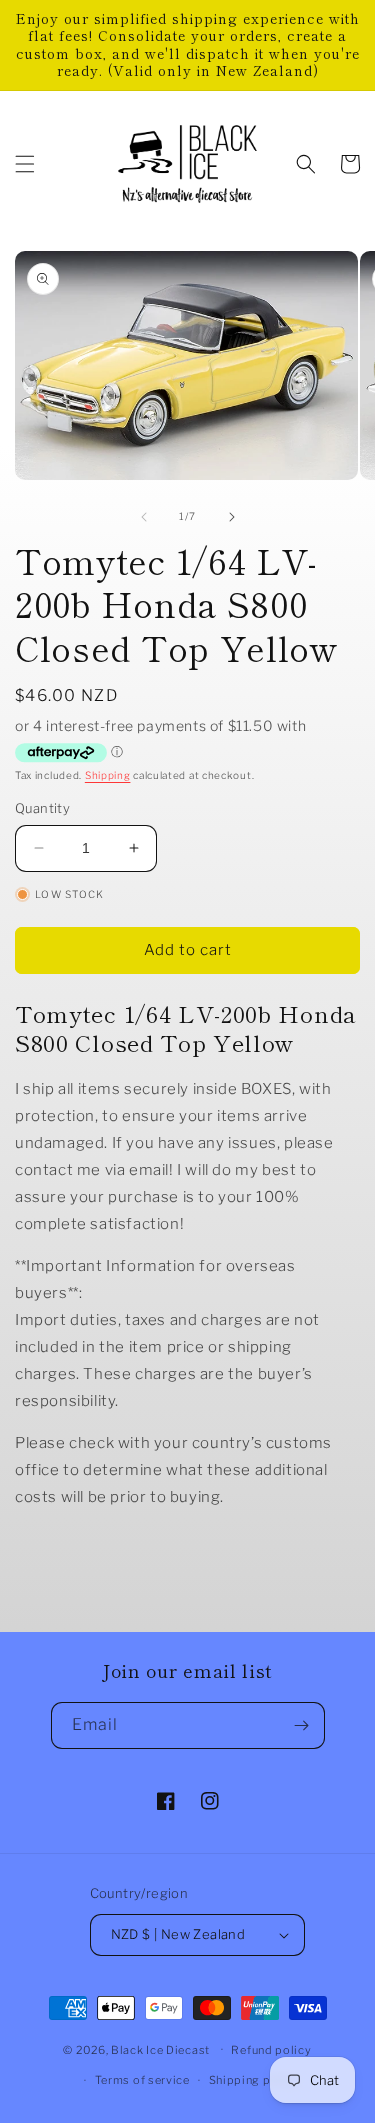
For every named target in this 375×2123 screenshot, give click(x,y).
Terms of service (142, 2080)
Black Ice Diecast (160, 2049)
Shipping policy (254, 2080)
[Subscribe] (302, 1725)
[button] (25, 164)
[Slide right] (232, 517)
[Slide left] (144, 517)
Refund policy (271, 2050)
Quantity (42, 808)
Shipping (108, 775)
